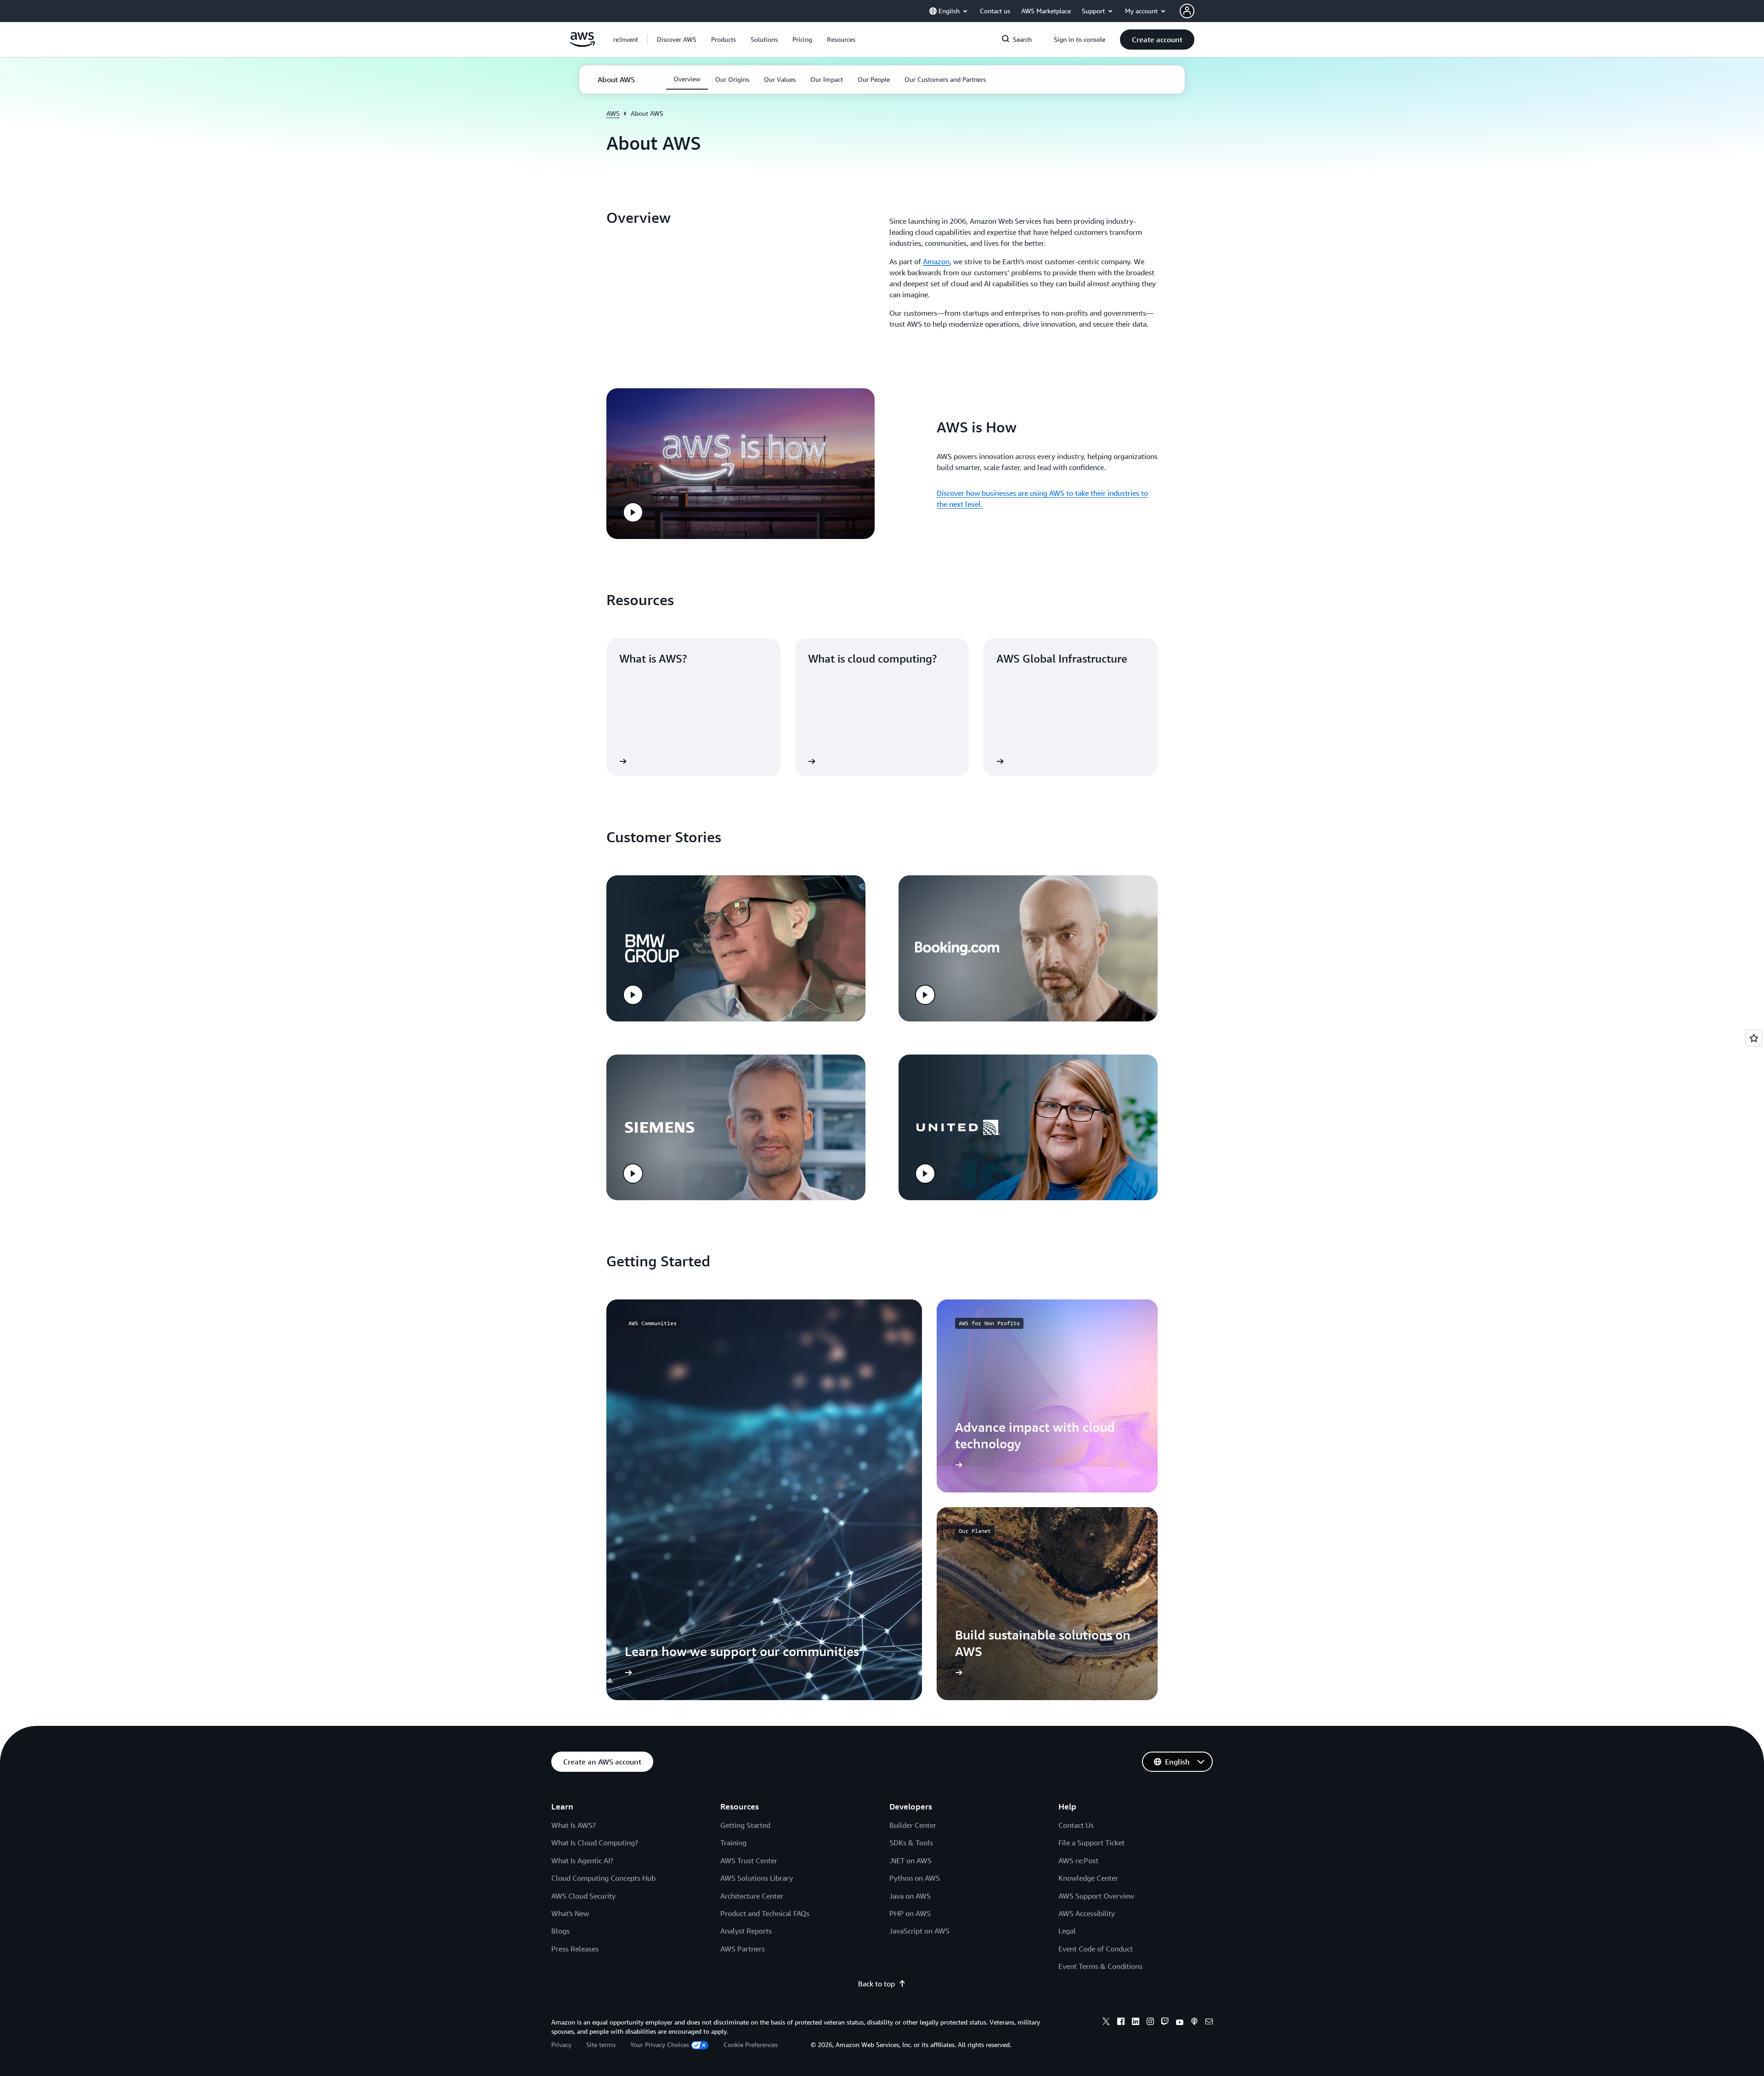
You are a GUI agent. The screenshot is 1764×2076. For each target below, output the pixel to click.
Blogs (560, 1931)
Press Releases (575, 1949)
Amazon (936, 261)
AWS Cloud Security (583, 1896)
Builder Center (913, 1825)
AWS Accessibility (1087, 1913)
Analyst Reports (746, 1931)
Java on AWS (910, 1896)
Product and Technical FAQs (765, 1913)
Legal (1067, 1931)
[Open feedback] (1754, 1038)
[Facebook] (1121, 2023)
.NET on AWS (910, 1860)
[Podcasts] (1194, 2023)
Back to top (876, 1984)
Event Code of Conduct (1096, 1949)
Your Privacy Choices (660, 2045)
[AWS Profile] (1187, 11)
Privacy (561, 2045)
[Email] (1209, 2023)
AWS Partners (743, 1949)
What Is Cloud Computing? (595, 1843)
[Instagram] (1150, 2023)
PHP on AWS (910, 1913)
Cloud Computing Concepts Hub (603, 1878)
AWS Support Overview (1096, 1896)
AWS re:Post (1078, 1860)
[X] (1106, 2023)
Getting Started (745, 1825)
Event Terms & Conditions (1100, 1966)
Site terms (601, 2045)
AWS (613, 113)
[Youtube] (1180, 2023)
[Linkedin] (1136, 2023)
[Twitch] (1165, 2023)
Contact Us (1076, 1825)
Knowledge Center (1088, 1878)
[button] (677, 40)
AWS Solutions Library (757, 1878)
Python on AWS (915, 1878)
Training (733, 1843)
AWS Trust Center (749, 1860)
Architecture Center (752, 1896)
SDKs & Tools (911, 1843)
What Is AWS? (574, 1825)
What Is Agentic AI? (582, 1860)
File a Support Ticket (1091, 1843)
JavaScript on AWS (919, 1931)
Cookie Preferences (751, 2045)
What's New (570, 1913)
